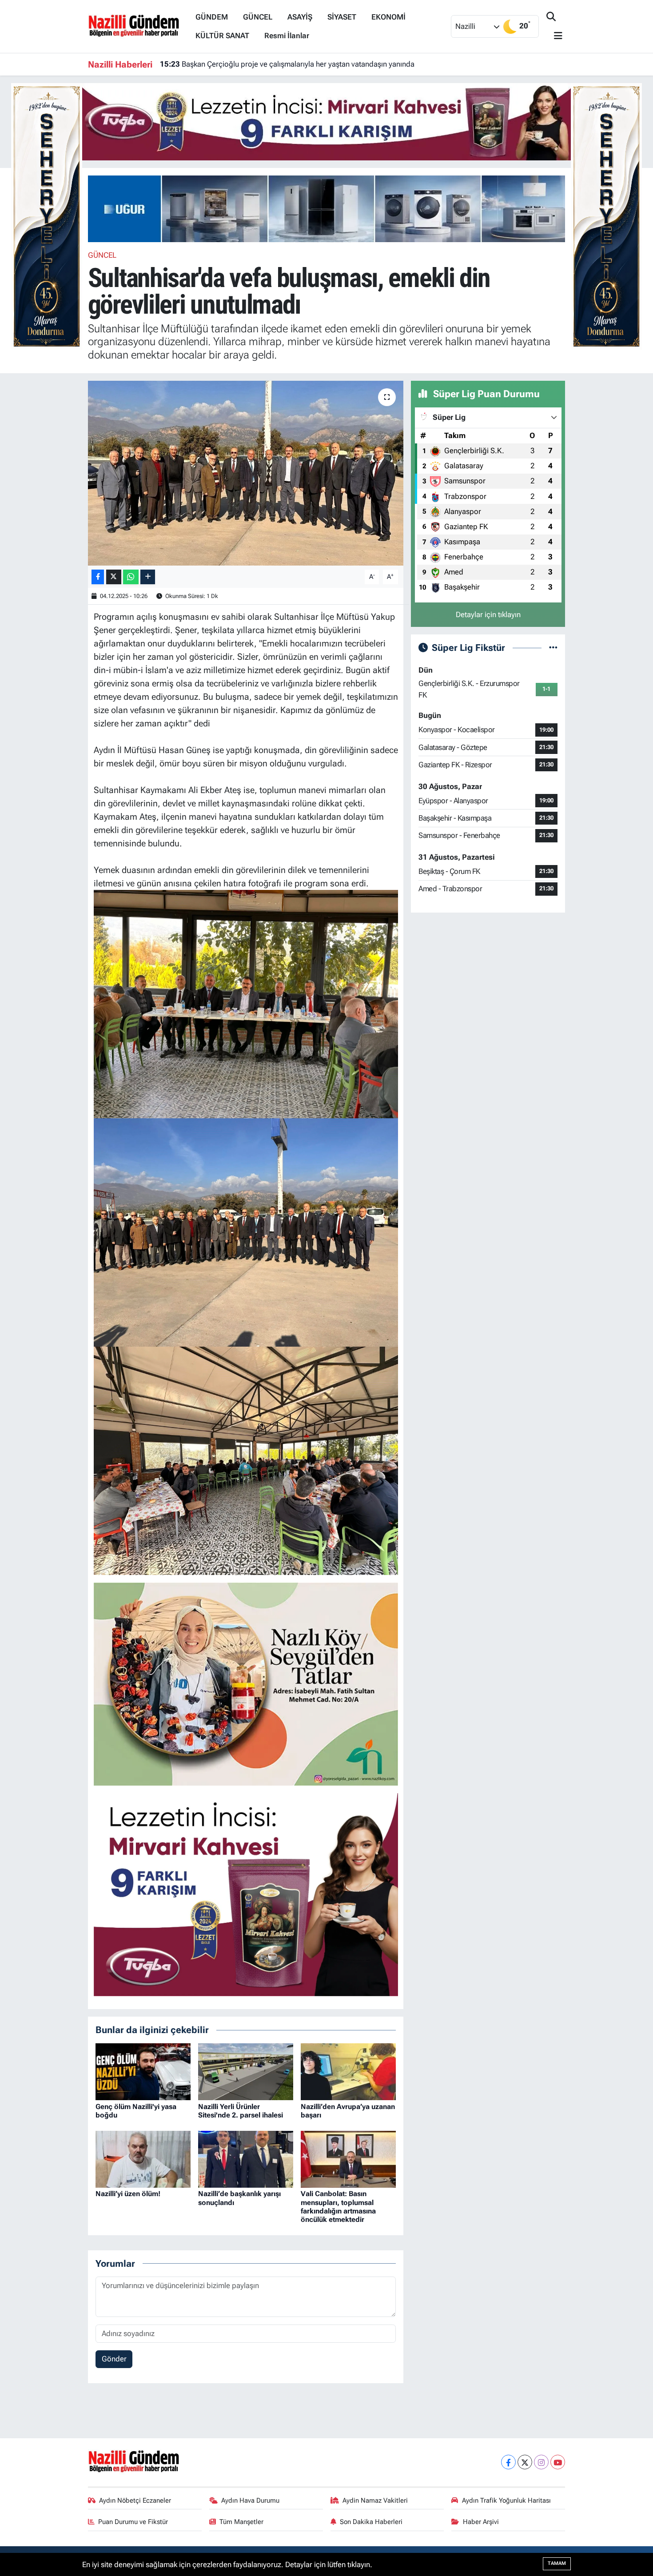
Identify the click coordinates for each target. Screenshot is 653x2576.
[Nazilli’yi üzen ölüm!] (143, 2158)
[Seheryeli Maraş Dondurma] (47, 215)
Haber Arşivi (481, 2522)
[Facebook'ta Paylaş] (98, 577)
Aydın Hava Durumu (250, 2500)
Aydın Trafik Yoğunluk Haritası (506, 2500)
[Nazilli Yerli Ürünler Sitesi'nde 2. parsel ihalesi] (246, 2071)
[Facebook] (508, 2462)
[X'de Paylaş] (114, 577)
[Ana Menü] (554, 36)
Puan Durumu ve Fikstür (133, 2522)
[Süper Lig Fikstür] (553, 647)
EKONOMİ (388, 17)
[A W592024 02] (246, 1460)
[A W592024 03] (246, 1004)
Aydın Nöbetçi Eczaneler (135, 2500)
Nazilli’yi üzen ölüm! (128, 2194)
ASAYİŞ (300, 17)
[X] (525, 2462)
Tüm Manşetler (241, 2522)
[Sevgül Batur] (246, 1683)
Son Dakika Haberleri (371, 2522)
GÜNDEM (212, 17)
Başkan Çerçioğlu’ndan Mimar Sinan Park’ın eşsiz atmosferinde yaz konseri (293, 64)
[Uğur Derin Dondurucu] (338, 208)
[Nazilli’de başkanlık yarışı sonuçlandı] (246, 2158)
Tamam (557, 2563)
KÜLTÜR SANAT (222, 36)
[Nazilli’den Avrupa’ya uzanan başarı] (348, 2071)
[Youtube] (558, 2462)
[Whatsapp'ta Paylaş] (131, 577)
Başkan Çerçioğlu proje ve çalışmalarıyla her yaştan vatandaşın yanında (287, 54)
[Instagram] (541, 2462)
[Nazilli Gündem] (138, 26)
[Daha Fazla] (148, 577)
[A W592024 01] (246, 1232)
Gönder (114, 2359)
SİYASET (342, 17)
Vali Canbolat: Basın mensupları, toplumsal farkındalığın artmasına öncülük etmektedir (338, 2207)
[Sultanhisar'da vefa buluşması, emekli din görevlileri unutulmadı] (246, 473)
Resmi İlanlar (287, 36)
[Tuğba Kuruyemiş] (326, 121)
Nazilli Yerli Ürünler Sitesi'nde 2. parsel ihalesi (241, 2111)
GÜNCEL (258, 17)
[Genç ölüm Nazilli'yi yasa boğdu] (143, 2071)
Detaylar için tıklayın (488, 614)
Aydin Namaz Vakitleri (375, 2500)
